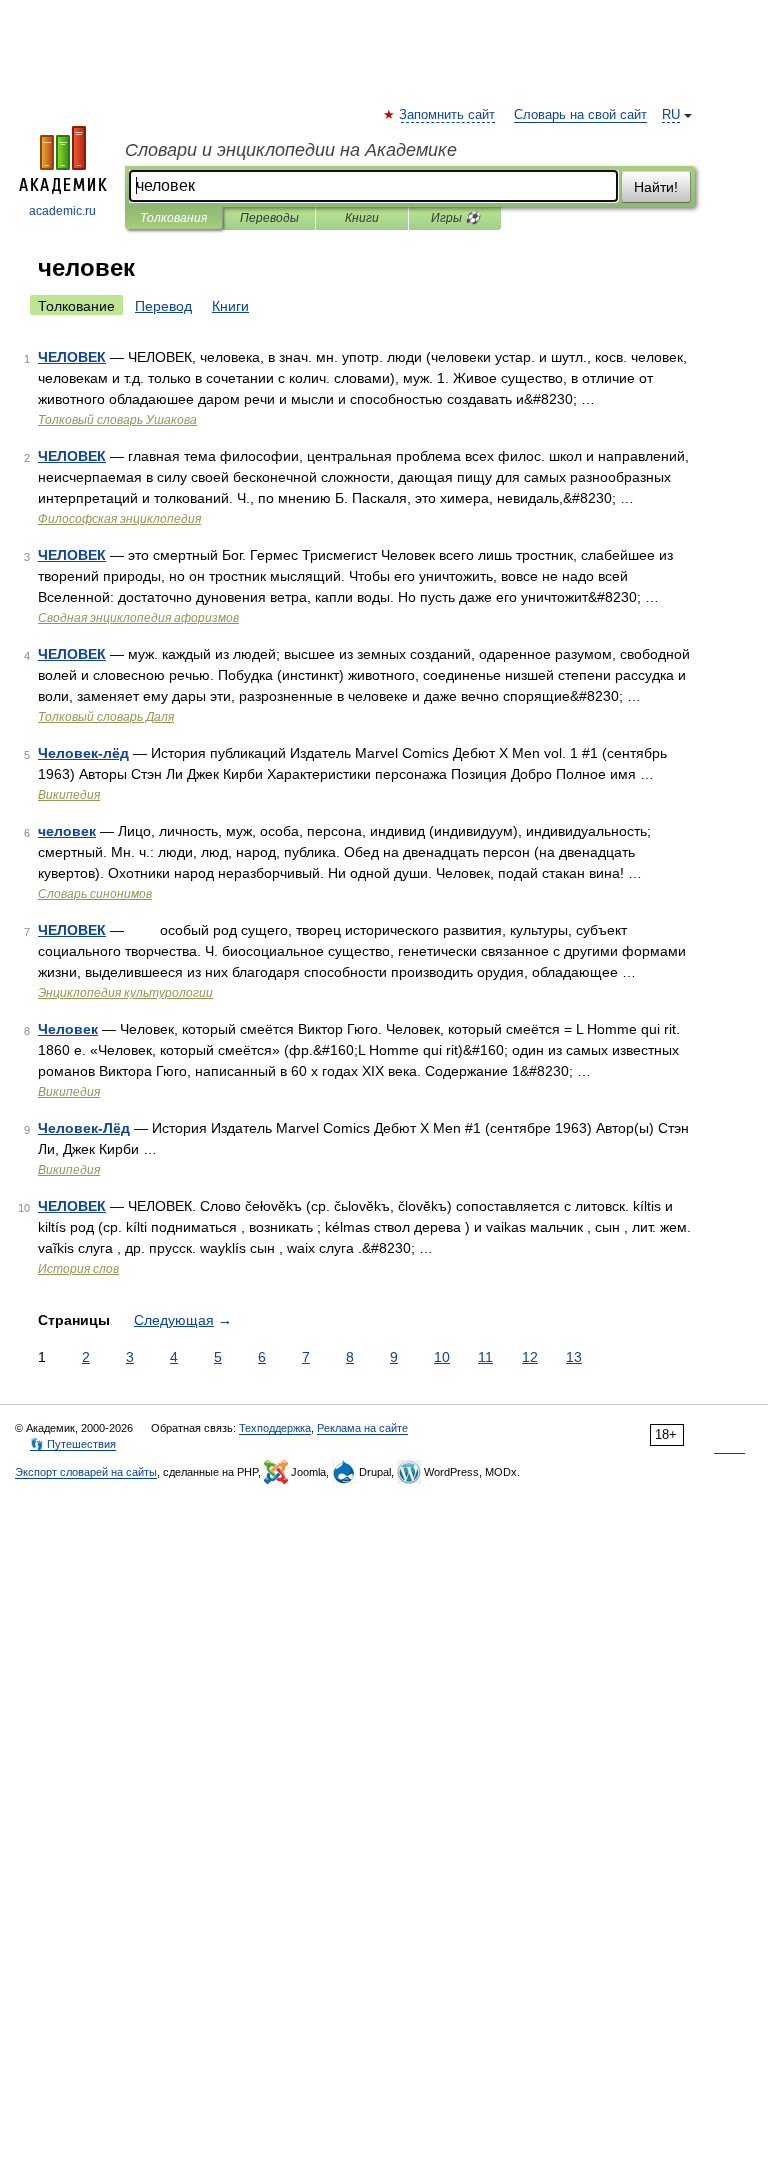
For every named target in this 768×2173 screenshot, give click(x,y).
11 (485, 1357)
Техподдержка (275, 1428)
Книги (362, 218)
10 (442, 1357)
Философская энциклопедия (119, 519)
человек (67, 831)
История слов (78, 1269)
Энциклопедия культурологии (125, 993)
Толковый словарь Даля (106, 717)
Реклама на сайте (362, 1428)
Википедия (69, 795)
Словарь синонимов (95, 894)
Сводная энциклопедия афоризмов (138, 618)
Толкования (173, 218)
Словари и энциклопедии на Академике (291, 150)
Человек (68, 1029)
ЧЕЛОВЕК (72, 357)
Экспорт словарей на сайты (86, 1472)
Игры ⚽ (455, 218)
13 (574, 1357)
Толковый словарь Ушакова (117, 420)
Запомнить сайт (448, 115)
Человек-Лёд (84, 1128)
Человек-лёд (83, 753)
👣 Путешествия (73, 1444)
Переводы (269, 218)
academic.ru (62, 211)
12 (530, 1357)
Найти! (656, 187)
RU (671, 115)
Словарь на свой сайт (580, 115)
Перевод (163, 306)
